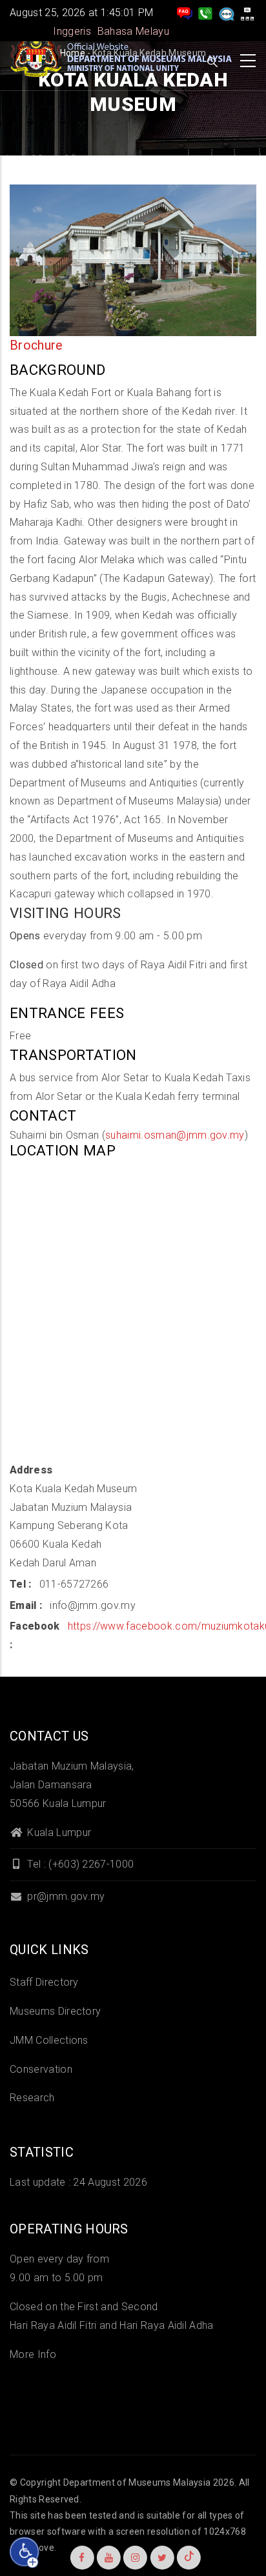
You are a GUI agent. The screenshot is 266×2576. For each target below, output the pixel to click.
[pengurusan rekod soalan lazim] (185, 13)
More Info (33, 2354)
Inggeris (72, 31)
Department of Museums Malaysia (137, 2482)
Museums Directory (55, 2011)
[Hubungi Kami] (205, 13)
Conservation (41, 2069)
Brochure (36, 345)
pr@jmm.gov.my (65, 1896)
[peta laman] (247, 13)
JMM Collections (49, 2040)
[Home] (123, 57)
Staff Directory (44, 1982)
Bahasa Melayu (133, 31)
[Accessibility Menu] (25, 2552)
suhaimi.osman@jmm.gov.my (175, 1135)
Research (32, 2098)
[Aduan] (227, 13)
